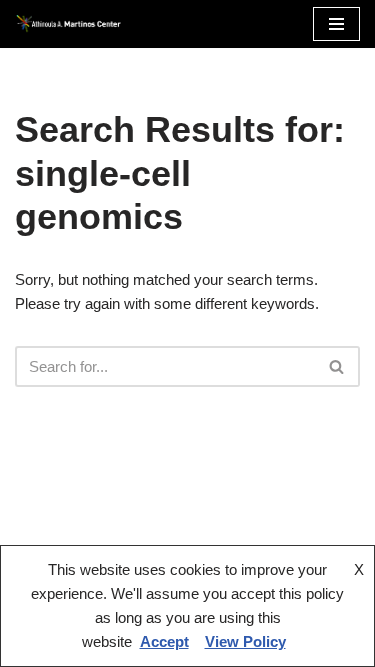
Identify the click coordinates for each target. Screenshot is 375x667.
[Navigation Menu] (336, 24)
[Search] (337, 366)
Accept (164, 641)
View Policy (245, 641)
